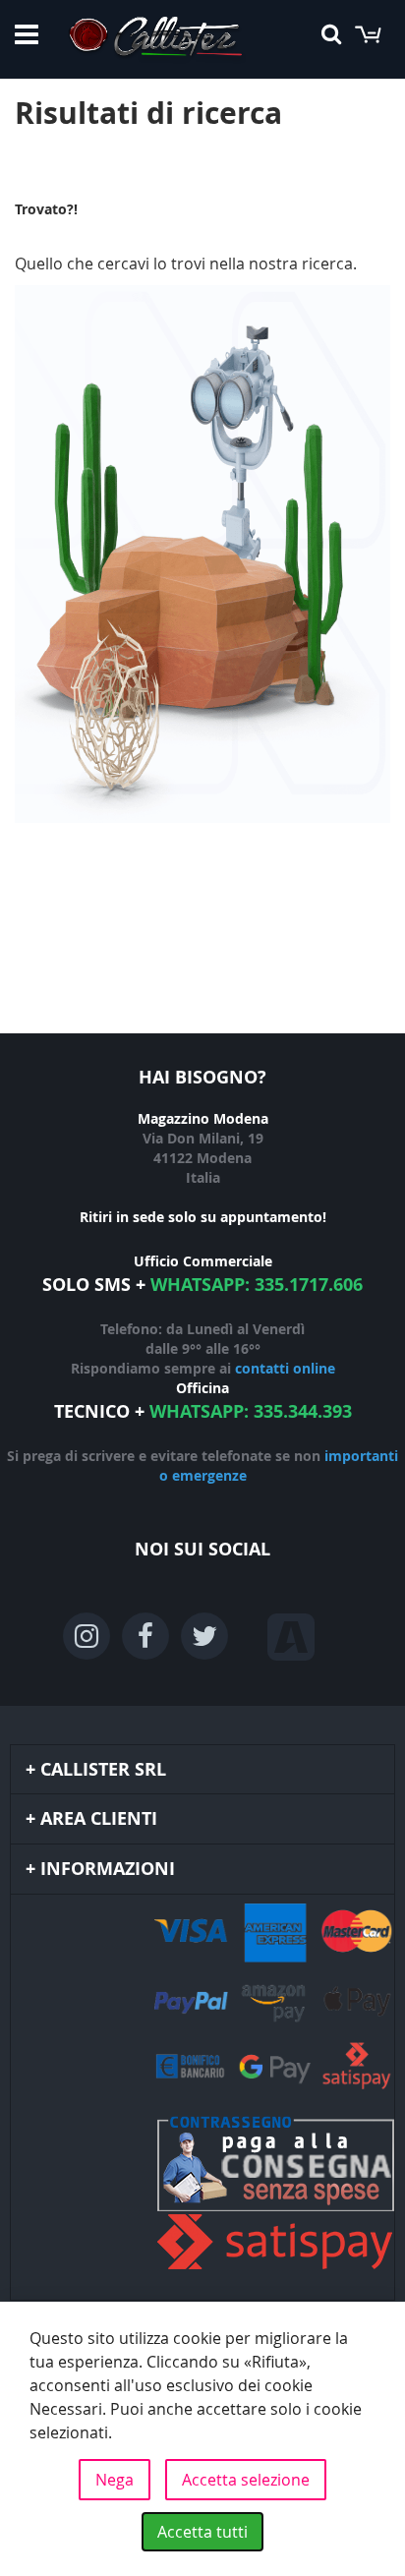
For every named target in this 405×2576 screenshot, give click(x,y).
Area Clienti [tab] (99, 1818)
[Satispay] (202, 2195)
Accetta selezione (246, 2480)
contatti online (285, 1368)
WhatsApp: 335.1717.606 (257, 1285)
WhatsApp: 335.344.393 (251, 1411)
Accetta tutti (202, 2532)
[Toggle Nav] (27, 34)
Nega (115, 2480)
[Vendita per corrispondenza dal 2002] (155, 40)
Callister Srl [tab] (103, 1769)
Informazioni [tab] (108, 1869)
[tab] (202, 2097)
